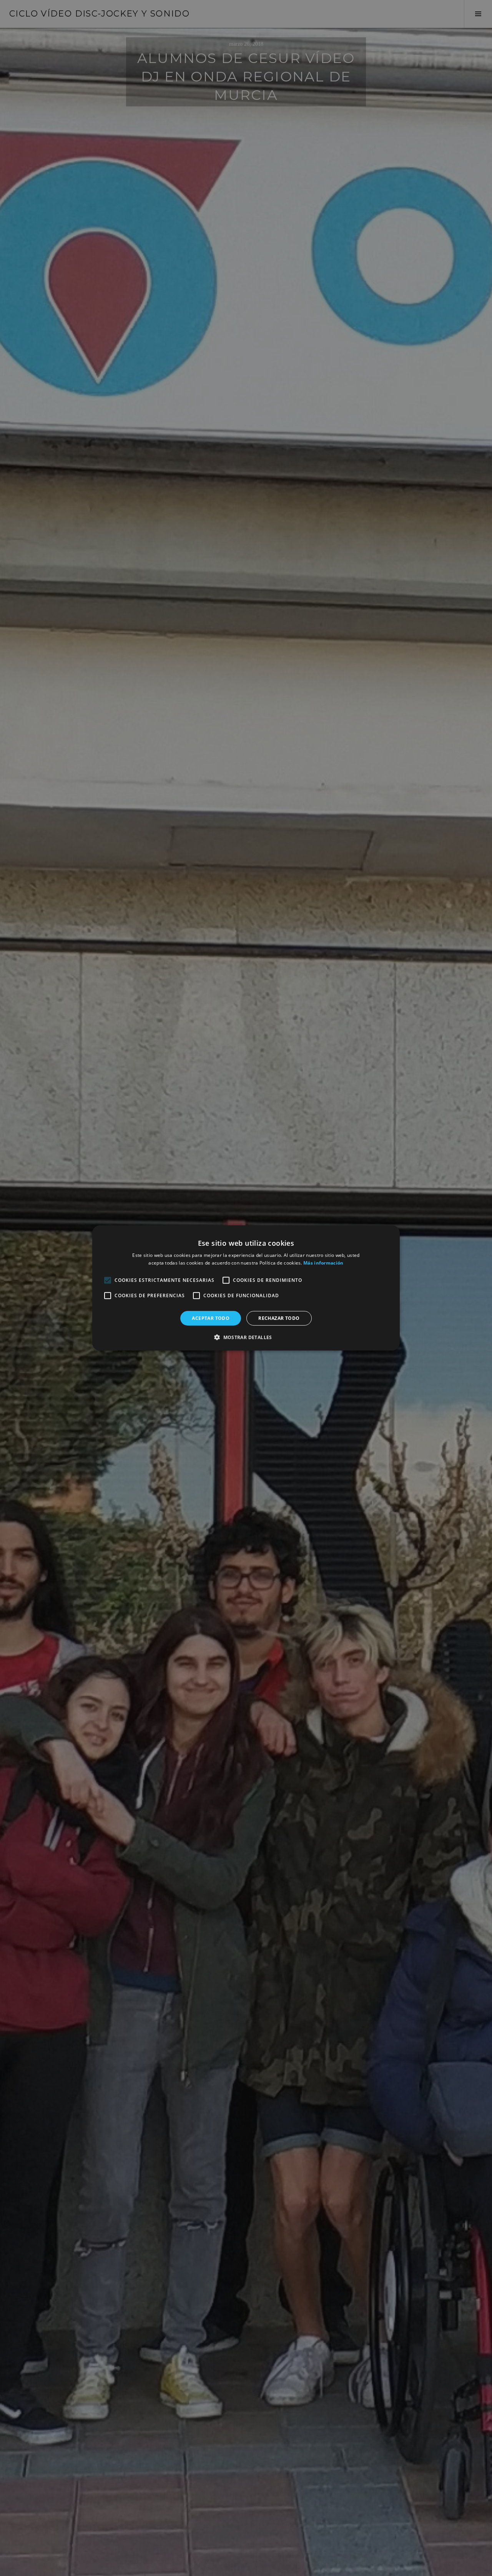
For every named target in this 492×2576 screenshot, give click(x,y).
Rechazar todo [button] (279, 1318)
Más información (323, 1263)
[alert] (246, 1288)
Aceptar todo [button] (211, 1318)
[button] (246, 1337)
